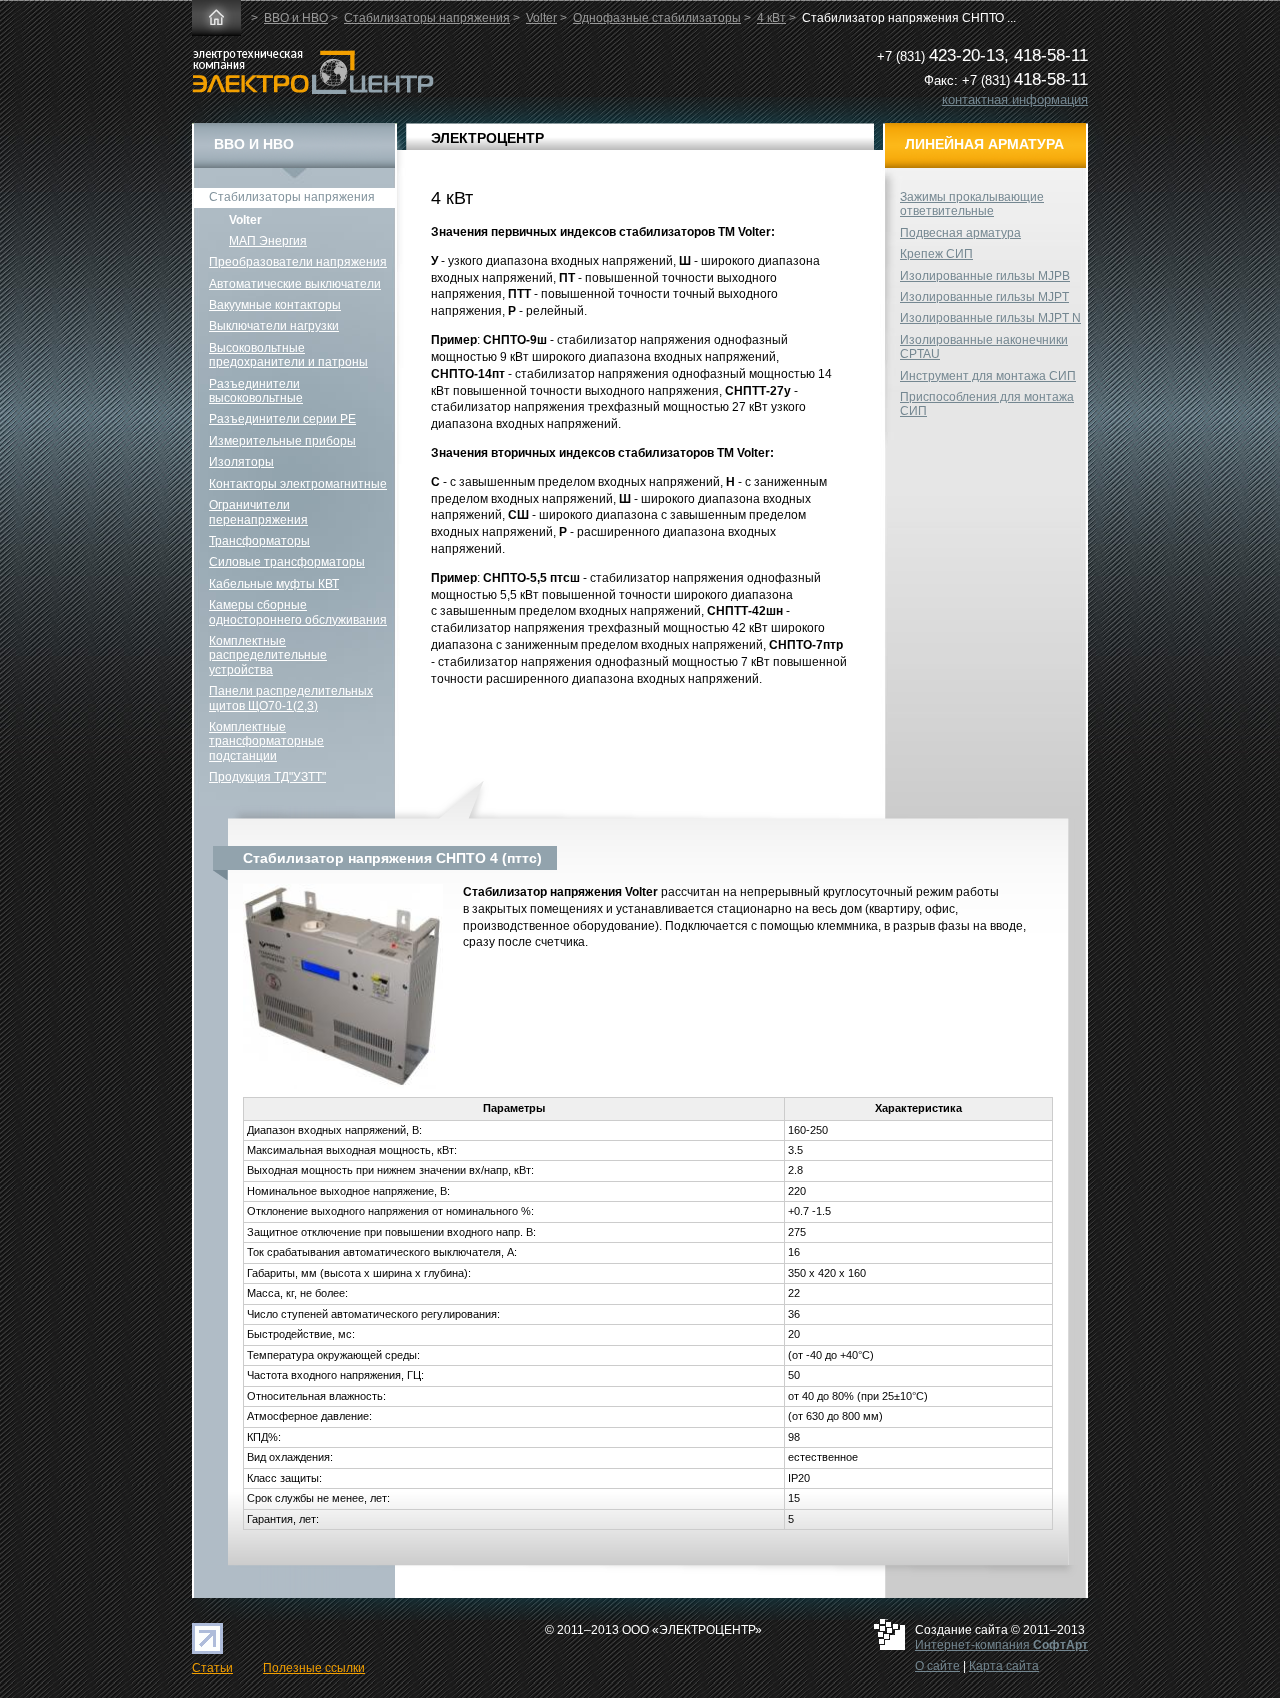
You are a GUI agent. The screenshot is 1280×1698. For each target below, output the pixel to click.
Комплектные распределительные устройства (268, 655)
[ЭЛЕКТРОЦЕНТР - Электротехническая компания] (313, 90)
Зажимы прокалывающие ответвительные (972, 204)
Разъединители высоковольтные (256, 391)
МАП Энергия (268, 241)
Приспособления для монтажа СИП (987, 404)
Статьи (212, 1668)
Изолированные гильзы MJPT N (990, 318)
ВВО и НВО (296, 18)
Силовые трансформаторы (287, 562)
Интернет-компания (1001, 1645)
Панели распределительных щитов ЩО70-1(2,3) (291, 698)
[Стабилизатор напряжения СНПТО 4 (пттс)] (343, 1088)
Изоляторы (241, 462)
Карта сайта (1004, 1666)
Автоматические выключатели (295, 284)
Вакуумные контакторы (275, 305)
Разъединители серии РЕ (282, 419)
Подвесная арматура (960, 233)
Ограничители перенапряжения (258, 512)
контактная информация (1015, 99)
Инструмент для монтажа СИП (988, 376)
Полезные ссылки (314, 1668)
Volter (541, 18)
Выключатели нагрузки (274, 326)
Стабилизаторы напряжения (427, 18)
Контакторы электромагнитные (298, 484)
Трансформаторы (259, 541)
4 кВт (771, 18)
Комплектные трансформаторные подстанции (266, 741)
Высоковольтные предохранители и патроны (288, 355)
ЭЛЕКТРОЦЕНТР (487, 138)
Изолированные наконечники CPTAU (984, 347)
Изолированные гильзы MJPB (985, 276)
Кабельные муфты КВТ (274, 584)
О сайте (937, 1666)
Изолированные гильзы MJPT (984, 297)
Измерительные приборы (282, 441)
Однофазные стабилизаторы (657, 18)
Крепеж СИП (936, 254)
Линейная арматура (984, 144)
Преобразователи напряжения (298, 262)
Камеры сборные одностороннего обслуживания (298, 612)
